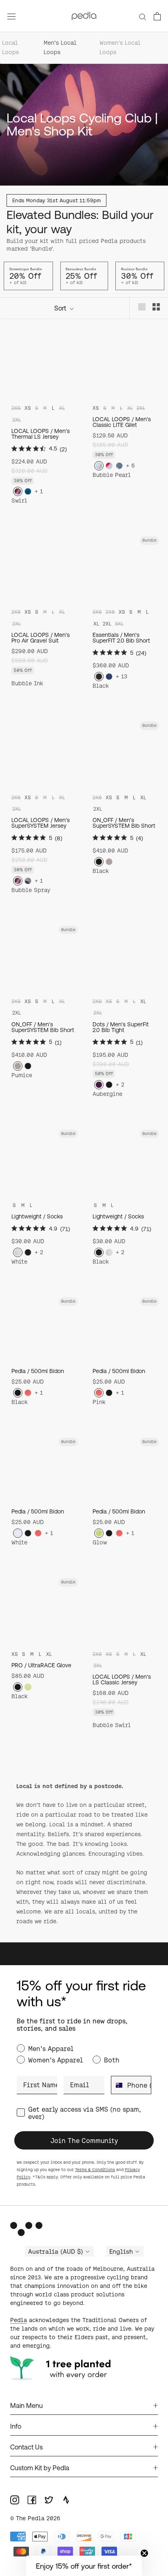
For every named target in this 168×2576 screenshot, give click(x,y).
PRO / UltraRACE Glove (41, 1665)
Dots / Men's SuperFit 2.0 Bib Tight (121, 1027)
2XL (107, 624)
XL (96, 624)
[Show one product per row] (142, 307)
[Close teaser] (144, 2553)
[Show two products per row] (156, 307)
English (121, 2252)
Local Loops (10, 47)
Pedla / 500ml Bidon (38, 1371)
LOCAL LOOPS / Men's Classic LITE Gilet (122, 422)
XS (28, 408)
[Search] (143, 16)
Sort (61, 308)
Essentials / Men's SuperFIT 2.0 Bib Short (121, 638)
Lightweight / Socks (37, 1216)
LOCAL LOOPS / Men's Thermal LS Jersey (41, 434)
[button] (84, 2566)
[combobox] (117, 2085)
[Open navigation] (11, 16)
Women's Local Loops (120, 47)
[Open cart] (157, 16)
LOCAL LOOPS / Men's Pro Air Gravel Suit (41, 638)
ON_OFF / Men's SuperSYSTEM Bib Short (124, 823)
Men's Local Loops (60, 47)
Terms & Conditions (95, 2170)
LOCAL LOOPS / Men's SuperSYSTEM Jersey (41, 823)
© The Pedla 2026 (35, 2518)
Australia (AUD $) (56, 2252)
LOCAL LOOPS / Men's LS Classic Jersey (122, 1679)
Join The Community (84, 2141)
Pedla (19, 2320)
